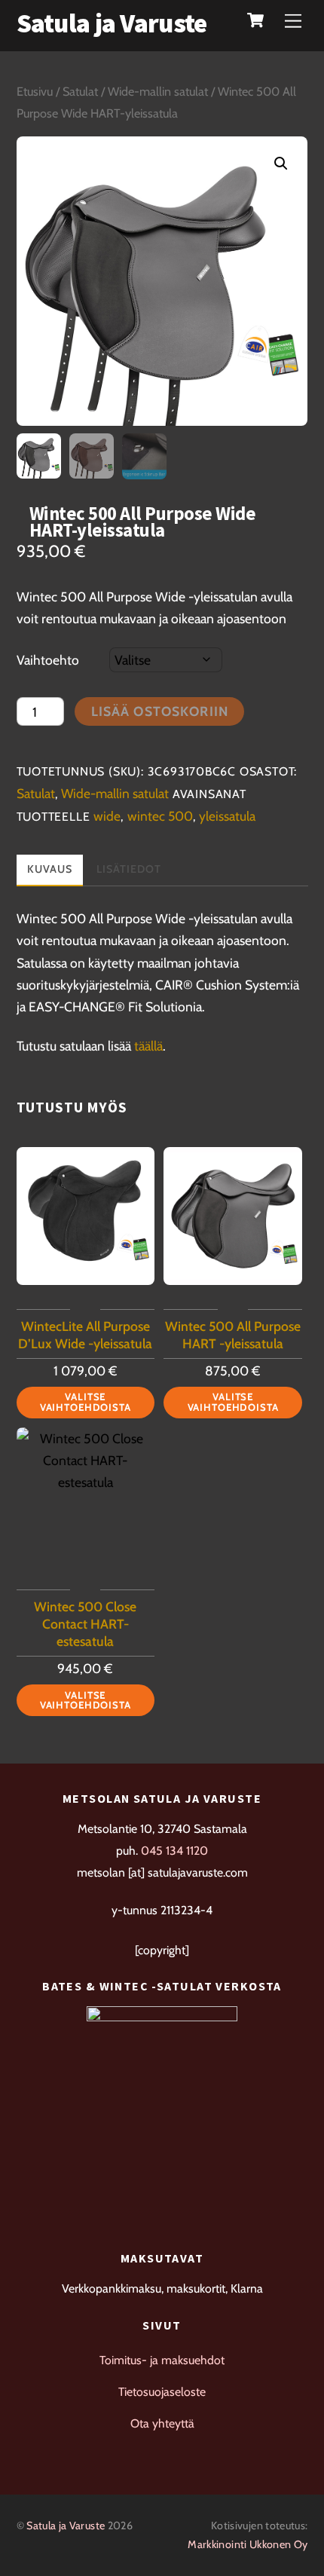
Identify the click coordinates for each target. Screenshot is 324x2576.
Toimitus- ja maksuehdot (162, 2360)
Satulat (80, 91)
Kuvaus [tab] (50, 869)
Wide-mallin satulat (158, 91)
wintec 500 (160, 816)
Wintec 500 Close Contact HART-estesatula (85, 1624)
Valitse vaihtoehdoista (86, 1401)
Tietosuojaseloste (162, 2392)
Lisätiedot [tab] (129, 869)
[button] (281, 164)
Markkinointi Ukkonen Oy (248, 2544)
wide (107, 816)
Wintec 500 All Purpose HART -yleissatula (233, 1335)
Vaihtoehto (48, 660)
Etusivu (35, 91)
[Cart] (255, 20)
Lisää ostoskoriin (160, 711)
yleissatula (227, 816)
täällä (148, 1046)
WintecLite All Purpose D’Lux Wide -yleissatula (85, 1335)
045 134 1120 (174, 1851)
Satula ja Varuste (66, 2526)
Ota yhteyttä (162, 2423)
